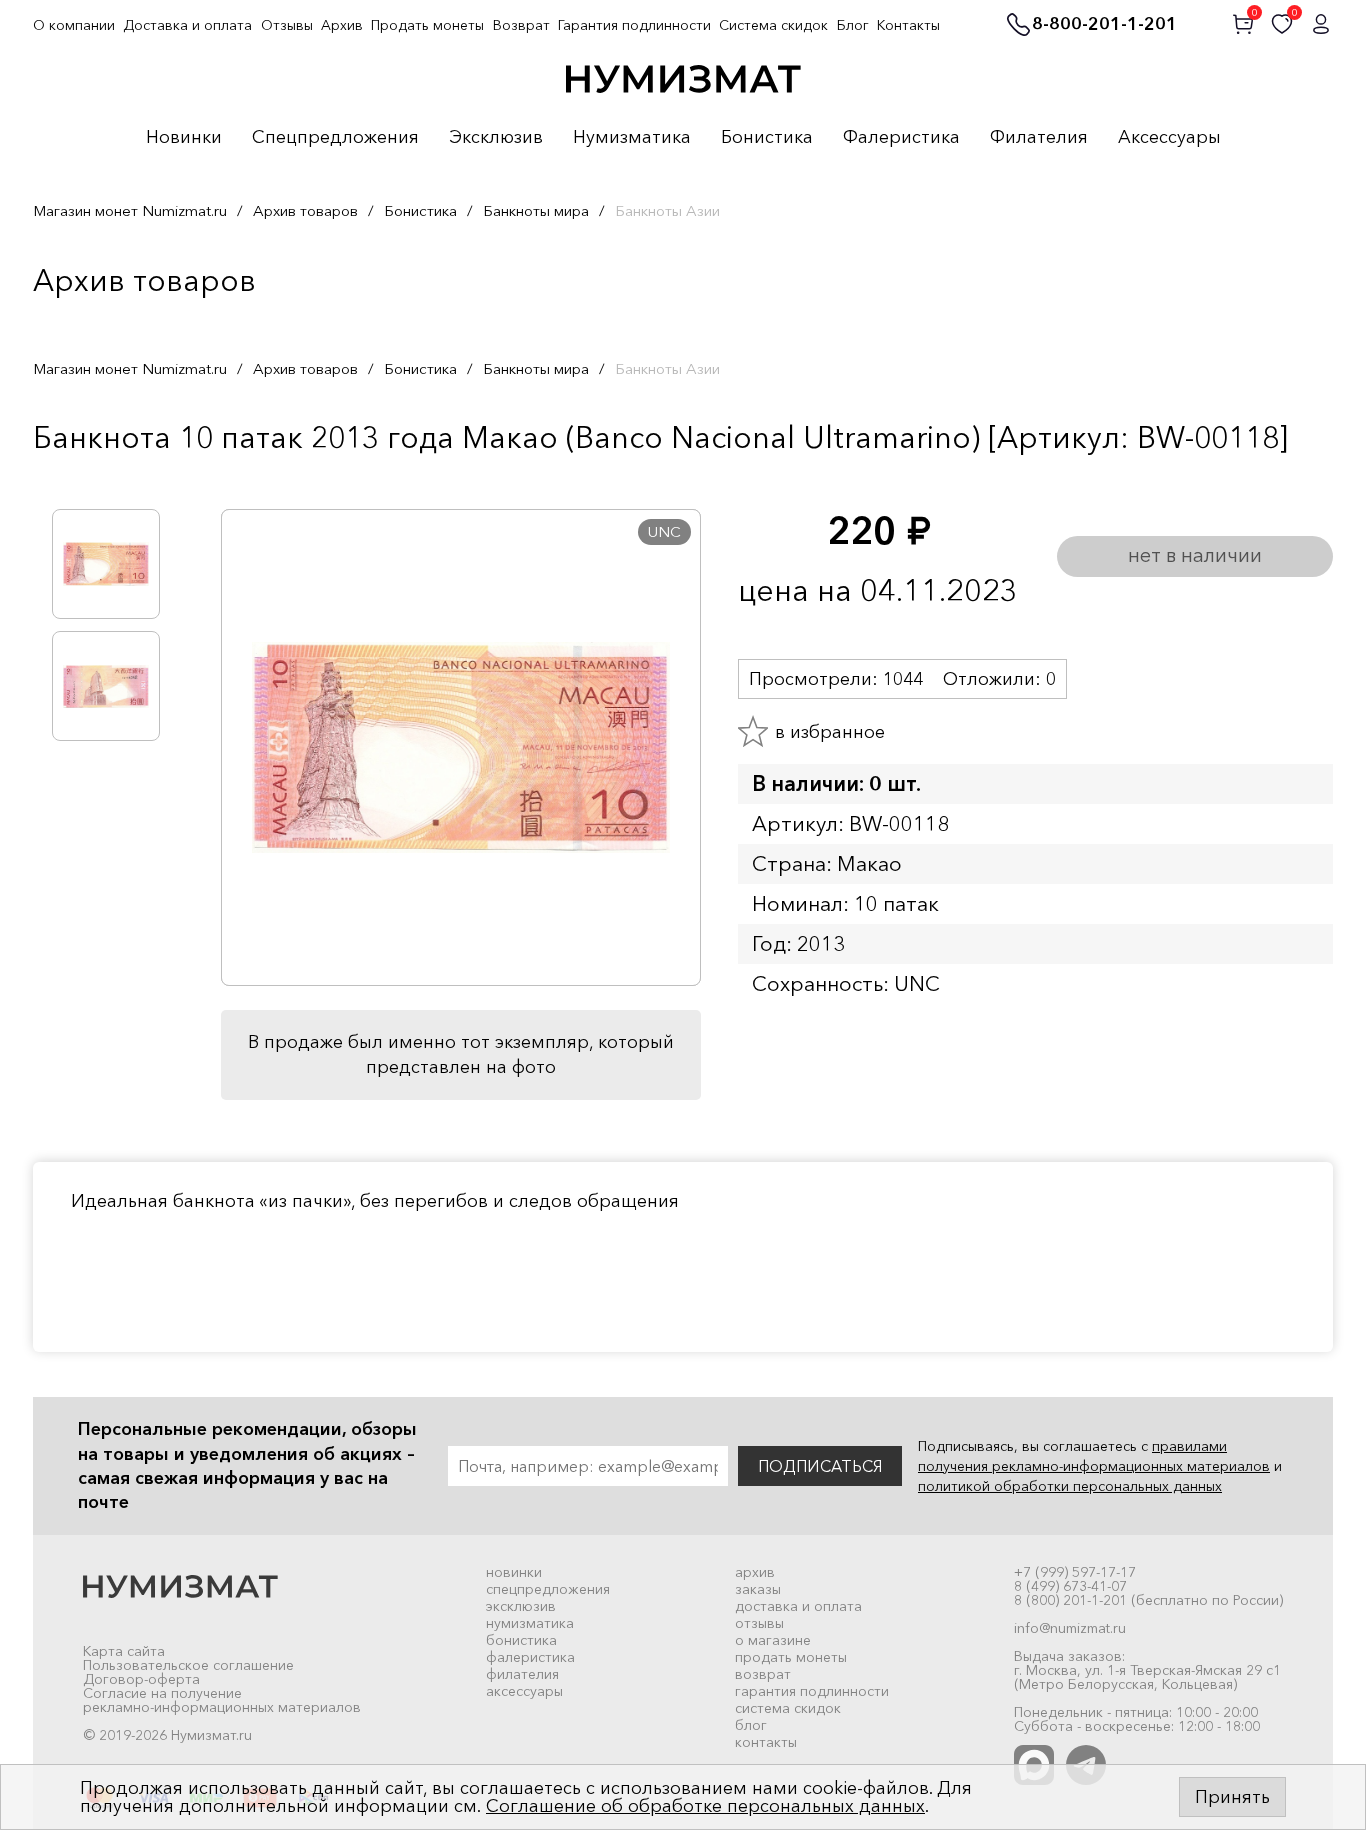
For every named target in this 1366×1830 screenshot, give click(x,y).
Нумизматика (632, 138)
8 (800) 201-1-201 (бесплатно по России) (1148, 1600)
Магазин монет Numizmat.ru (130, 210)
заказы (758, 1589)
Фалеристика (901, 138)
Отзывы (287, 25)
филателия (522, 1674)
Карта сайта (124, 1651)
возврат (763, 1674)
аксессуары (524, 1691)
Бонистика (767, 138)
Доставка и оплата (187, 25)
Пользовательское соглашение (188, 1665)
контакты (766, 1742)
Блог (853, 25)
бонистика (521, 1640)
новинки (514, 1572)
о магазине (773, 1640)
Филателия (1039, 138)
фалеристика (530, 1657)
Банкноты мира (536, 210)
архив (755, 1572)
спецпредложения (548, 1589)
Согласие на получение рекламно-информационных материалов (222, 1700)
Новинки (184, 138)
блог (751, 1725)
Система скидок (773, 25)
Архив (342, 25)
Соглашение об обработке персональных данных (705, 1806)
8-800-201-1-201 (1104, 25)
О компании (74, 25)
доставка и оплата (798, 1606)
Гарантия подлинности (634, 25)
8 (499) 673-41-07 (1070, 1586)
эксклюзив (521, 1606)
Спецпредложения (335, 138)
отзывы (759, 1623)
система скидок (788, 1708)
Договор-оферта (141, 1679)
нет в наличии (1195, 555)
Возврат (521, 25)
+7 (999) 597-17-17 (1075, 1572)
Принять (1232, 1797)
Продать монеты (427, 25)
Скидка (77, 479)
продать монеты (791, 1657)
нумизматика (530, 1623)
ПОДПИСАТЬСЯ (820, 1466)
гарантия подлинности (812, 1691)
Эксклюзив (496, 138)
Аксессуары (1169, 138)
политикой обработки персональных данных (1070, 1486)
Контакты (908, 25)
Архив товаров (305, 210)
